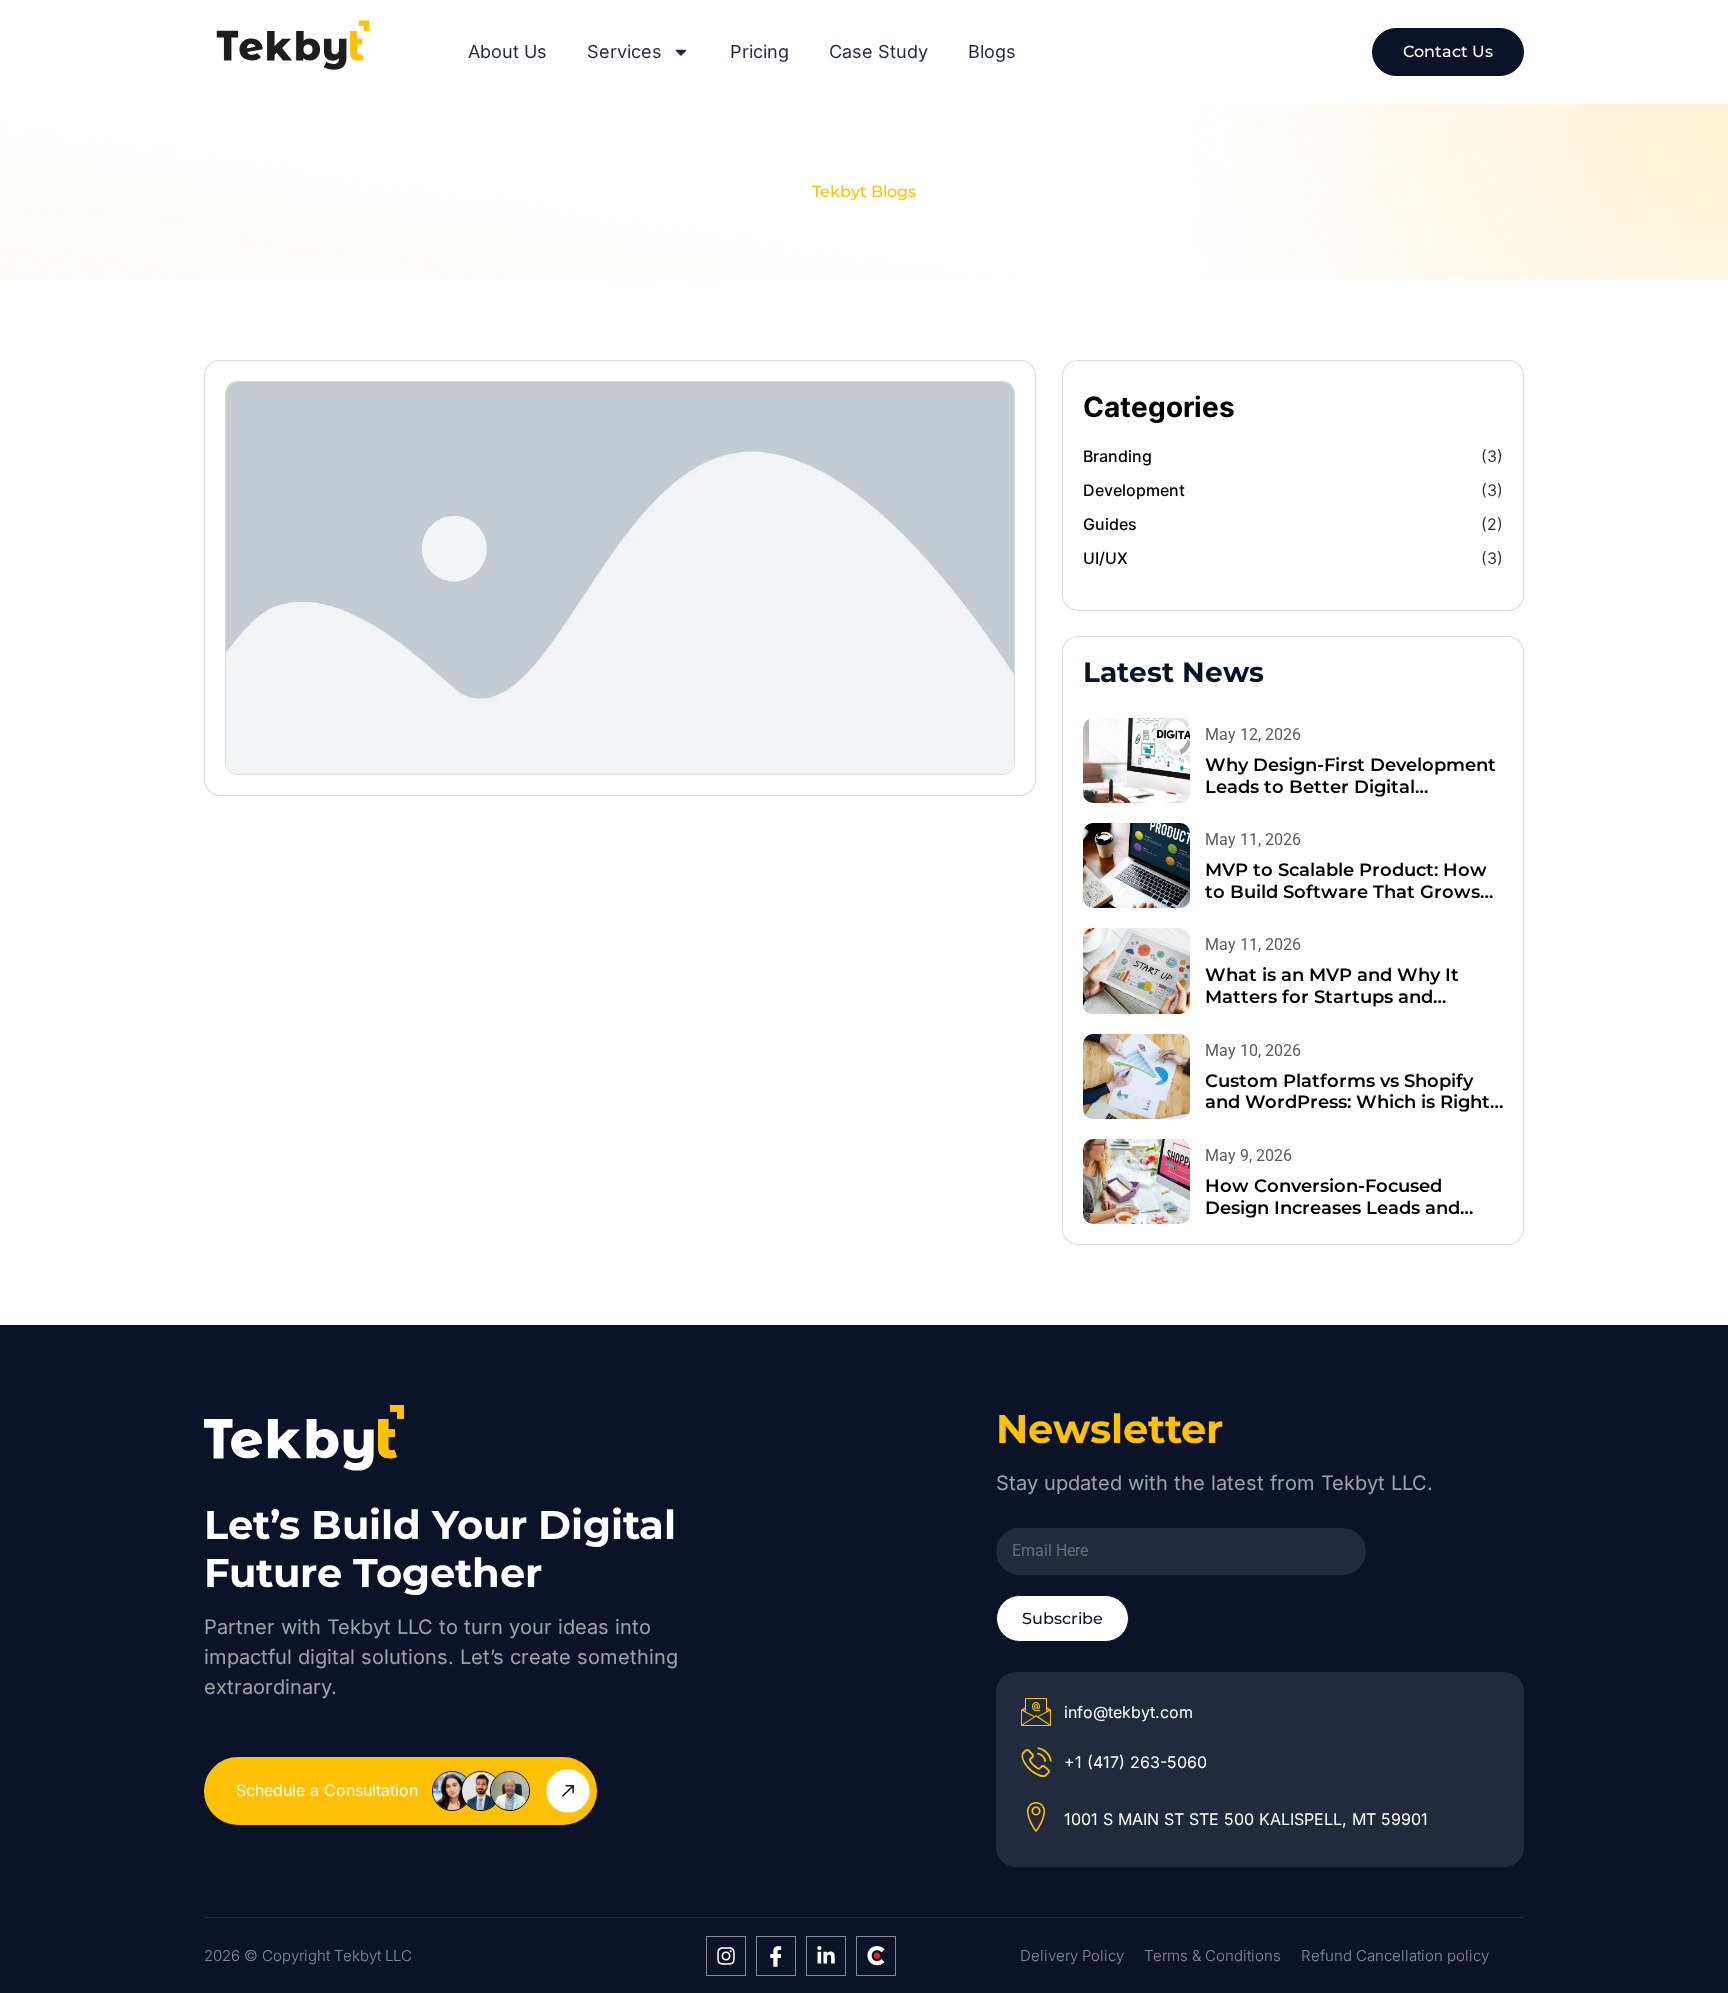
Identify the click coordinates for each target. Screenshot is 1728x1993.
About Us (507, 52)
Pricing (759, 52)
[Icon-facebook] (776, 1956)
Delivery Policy (1072, 1955)
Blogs (992, 52)
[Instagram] (726, 1956)
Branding (1117, 456)
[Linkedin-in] (826, 1956)
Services (624, 52)
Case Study (878, 52)
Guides (1110, 524)
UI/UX (1105, 558)
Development (1134, 490)
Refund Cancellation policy (1395, 1955)
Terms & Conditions (1212, 1955)
